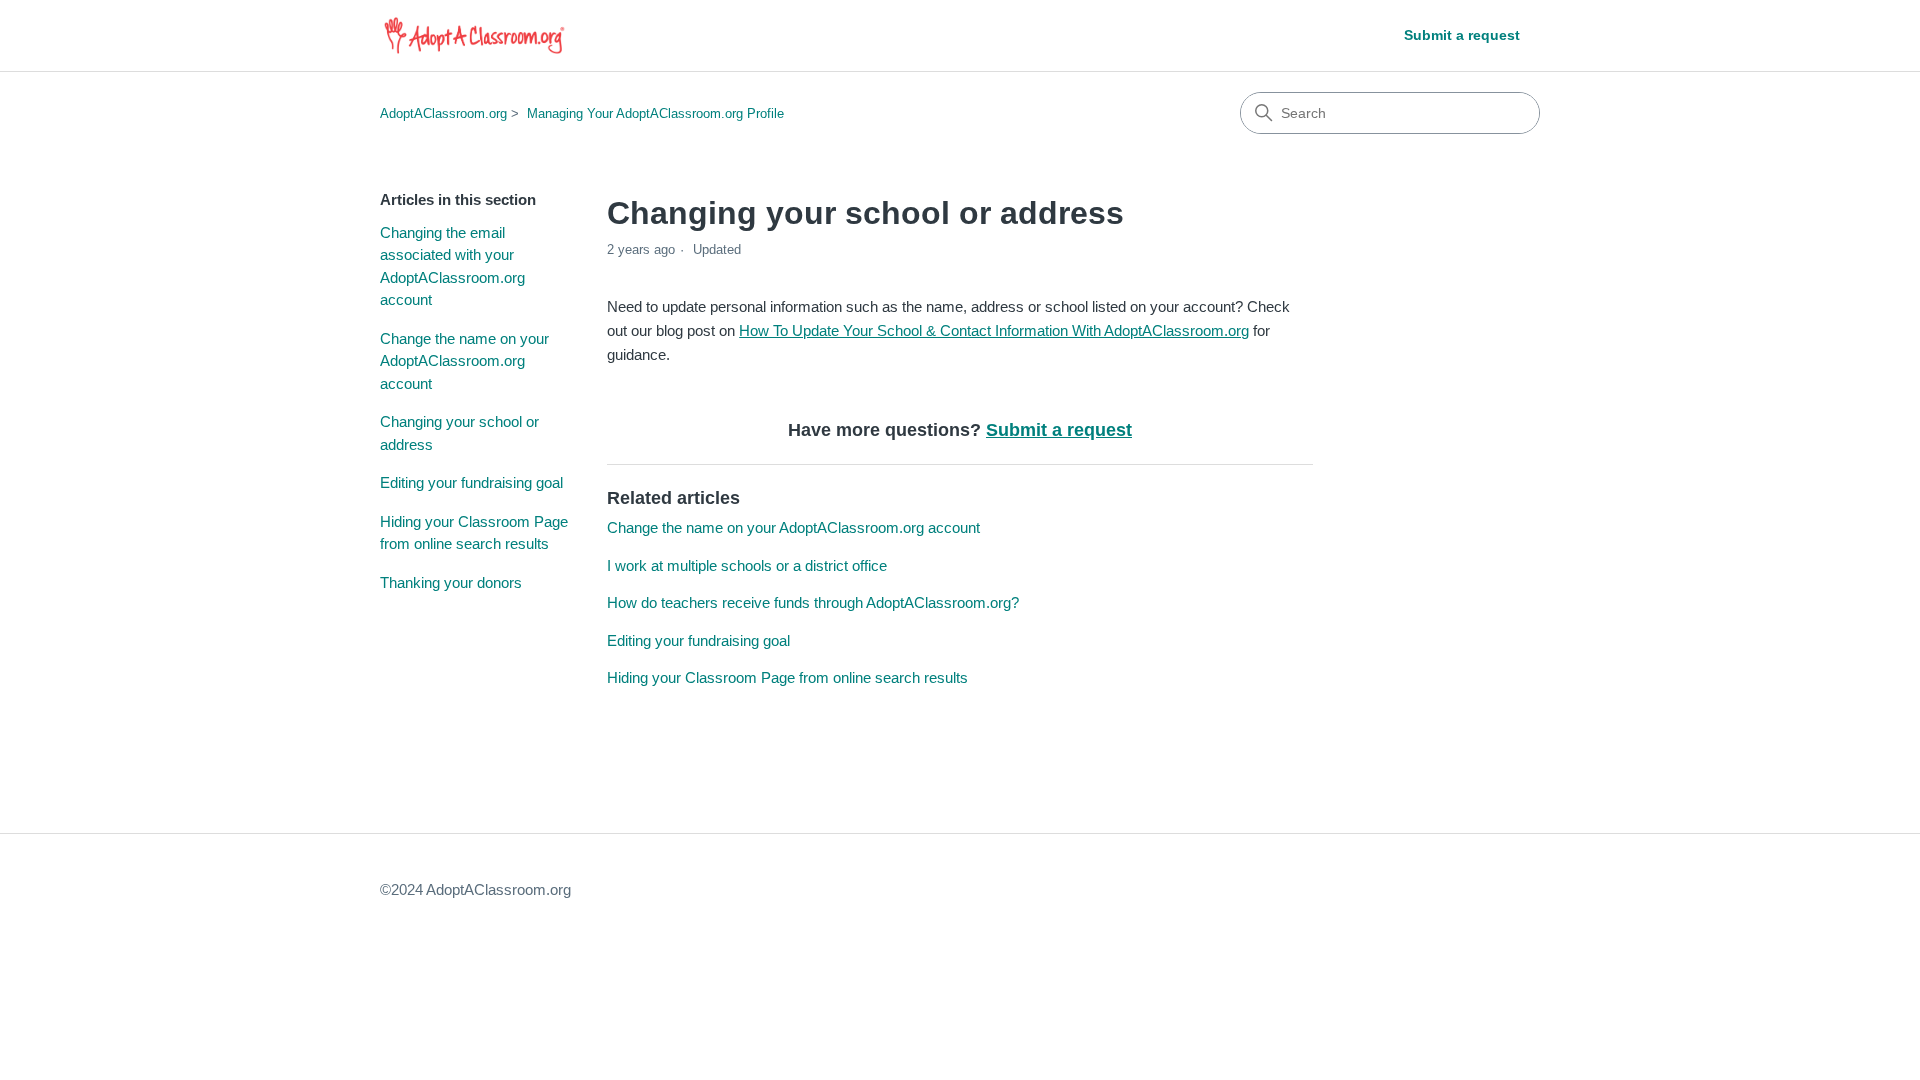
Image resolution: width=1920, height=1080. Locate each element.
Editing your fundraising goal (471, 482)
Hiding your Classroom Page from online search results (474, 533)
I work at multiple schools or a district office (747, 565)
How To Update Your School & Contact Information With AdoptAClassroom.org (994, 330)
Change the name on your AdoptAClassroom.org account (464, 361)
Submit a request (1462, 35)
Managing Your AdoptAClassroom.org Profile (655, 113)
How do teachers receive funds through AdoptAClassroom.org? (813, 602)
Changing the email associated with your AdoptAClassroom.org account (452, 266)
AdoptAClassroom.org (443, 113)
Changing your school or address (459, 433)
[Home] (474, 35)
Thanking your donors (451, 582)
